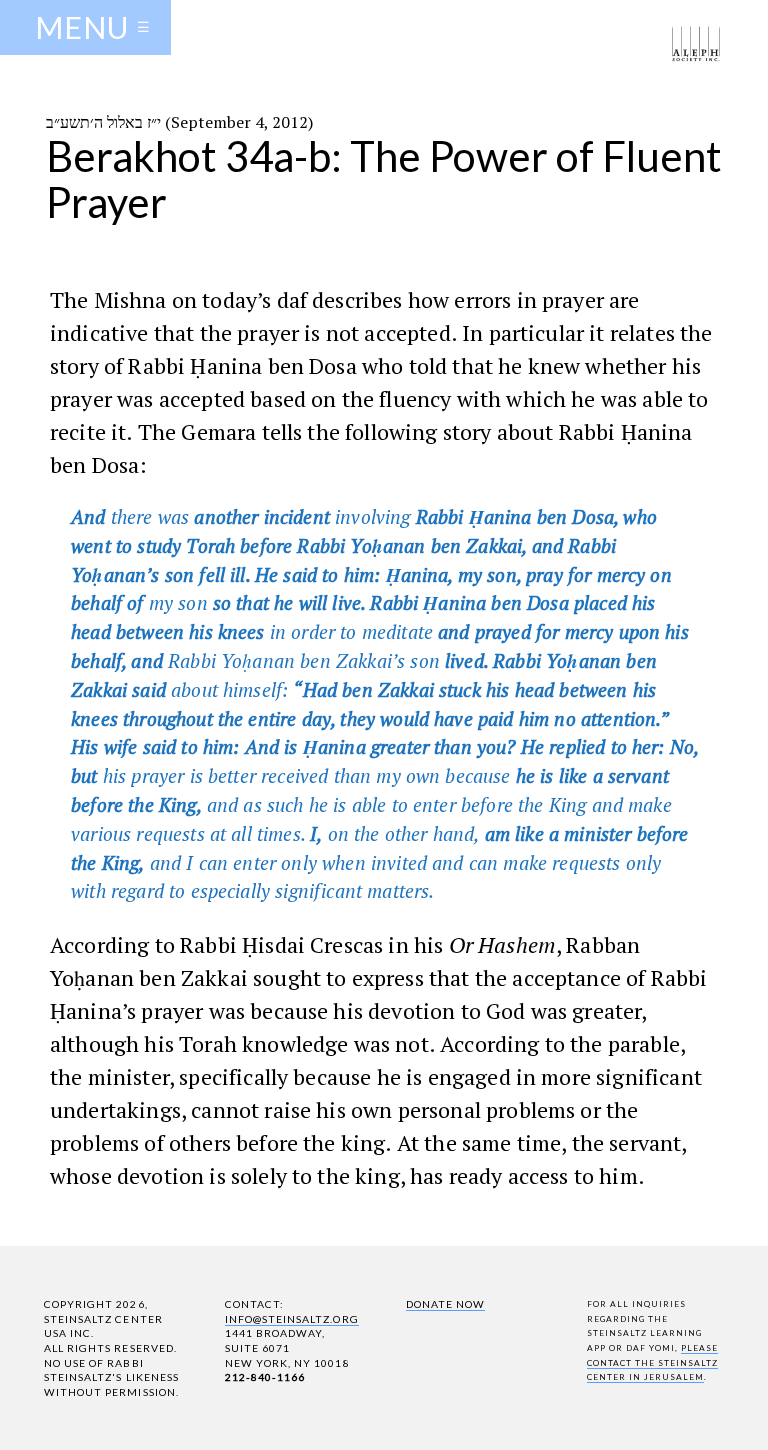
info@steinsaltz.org (292, 1319)
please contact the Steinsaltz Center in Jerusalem (653, 1362)
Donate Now (445, 1304)
